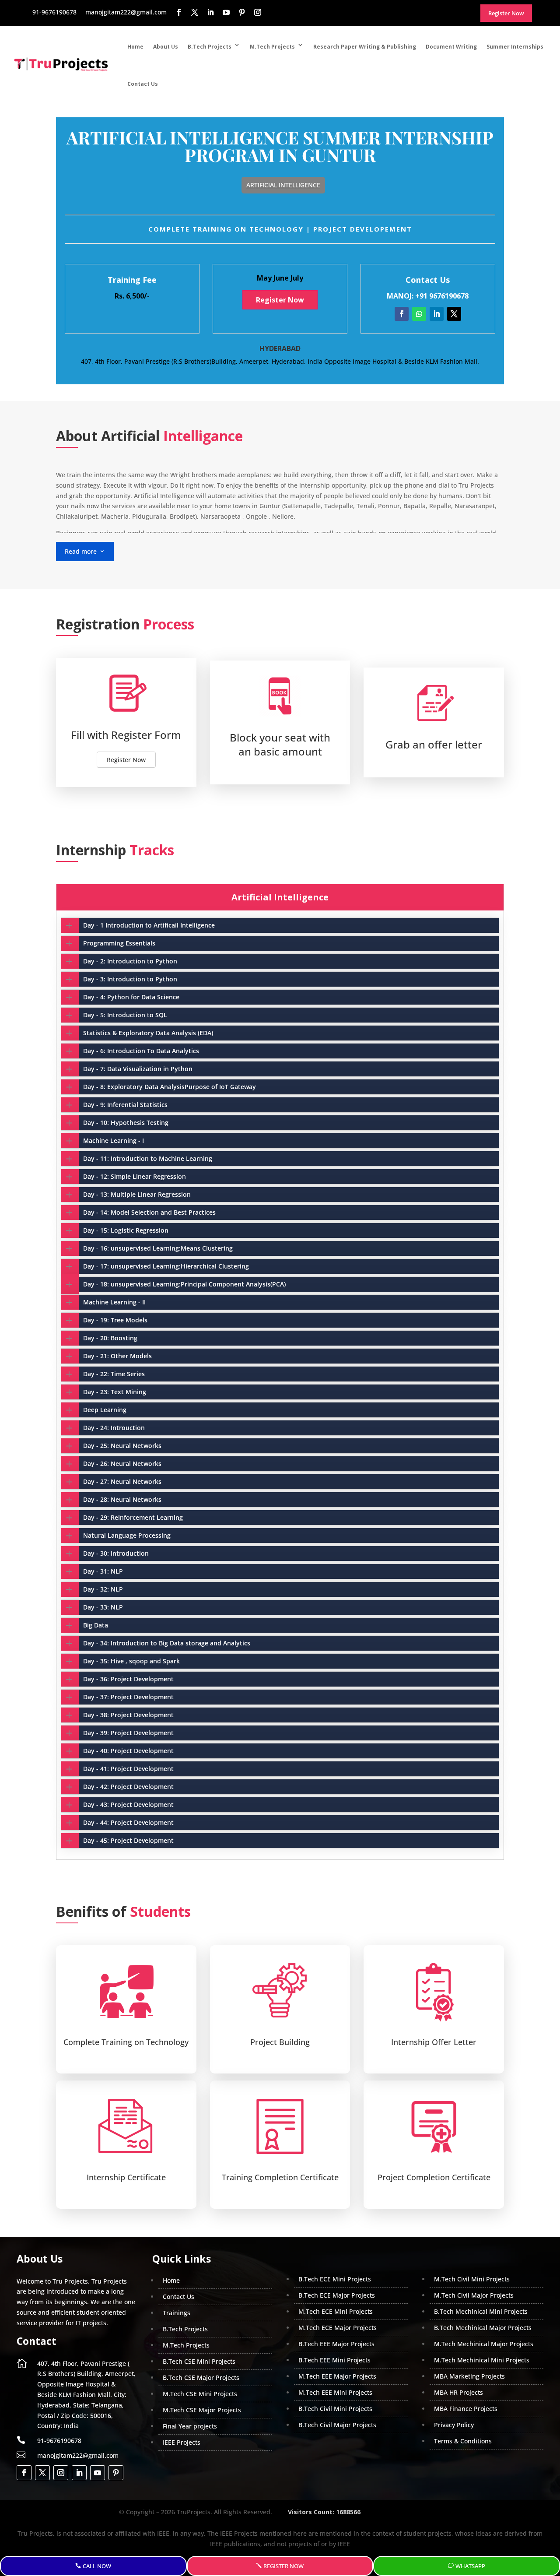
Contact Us (143, 84)
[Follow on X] (454, 314)
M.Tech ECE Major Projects (338, 2328)
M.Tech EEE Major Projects (337, 2376)
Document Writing (451, 47)
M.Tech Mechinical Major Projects (484, 2344)
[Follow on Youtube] (98, 2473)
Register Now (280, 300)
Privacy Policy (454, 2425)
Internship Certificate (126, 2177)
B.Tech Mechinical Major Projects (483, 2328)
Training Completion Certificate (280, 2177)
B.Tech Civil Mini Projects (335, 2409)
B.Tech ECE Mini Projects (335, 2279)
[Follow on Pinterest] (116, 2473)
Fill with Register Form (126, 735)
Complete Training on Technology (126, 2042)
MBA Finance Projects (466, 2409)
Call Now (97, 2566)
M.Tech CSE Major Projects (202, 2410)
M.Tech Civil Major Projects (474, 2295)
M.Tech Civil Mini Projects (472, 2279)
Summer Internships (515, 47)
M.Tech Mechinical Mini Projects (482, 2360)
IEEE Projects (182, 2442)
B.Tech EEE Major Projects (336, 2344)
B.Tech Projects (210, 47)
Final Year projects (190, 2426)
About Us (166, 47)
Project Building (280, 2042)
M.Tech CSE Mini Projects (200, 2394)
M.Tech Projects (272, 47)
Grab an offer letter (434, 744)
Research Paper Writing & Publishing (365, 47)
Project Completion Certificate (434, 2177)
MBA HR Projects (458, 2392)
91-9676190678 (59, 2441)
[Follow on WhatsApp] (419, 314)
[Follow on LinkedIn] (437, 314)
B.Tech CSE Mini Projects (199, 2361)
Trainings (177, 2313)
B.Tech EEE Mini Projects (334, 2360)
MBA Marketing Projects (469, 2376)
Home (135, 47)
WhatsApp (470, 2566)
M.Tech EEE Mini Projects (335, 2392)
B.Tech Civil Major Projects (337, 2425)
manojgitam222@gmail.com (78, 2455)
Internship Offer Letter (434, 2042)
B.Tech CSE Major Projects (201, 2377)
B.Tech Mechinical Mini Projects (481, 2311)
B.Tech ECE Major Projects (337, 2295)
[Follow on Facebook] (402, 314)
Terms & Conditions (463, 2441)
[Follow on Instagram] (61, 2473)
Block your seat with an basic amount (280, 744)
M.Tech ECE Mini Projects (336, 2311)
